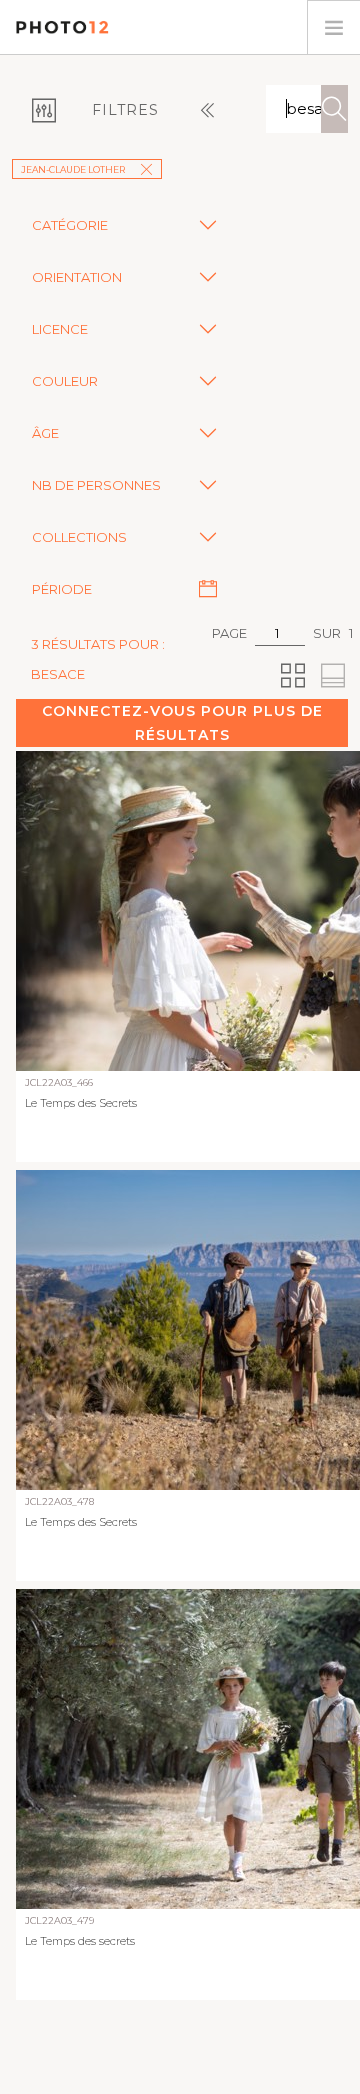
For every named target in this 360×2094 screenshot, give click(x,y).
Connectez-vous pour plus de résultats (182, 723)
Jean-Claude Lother (73, 169)
